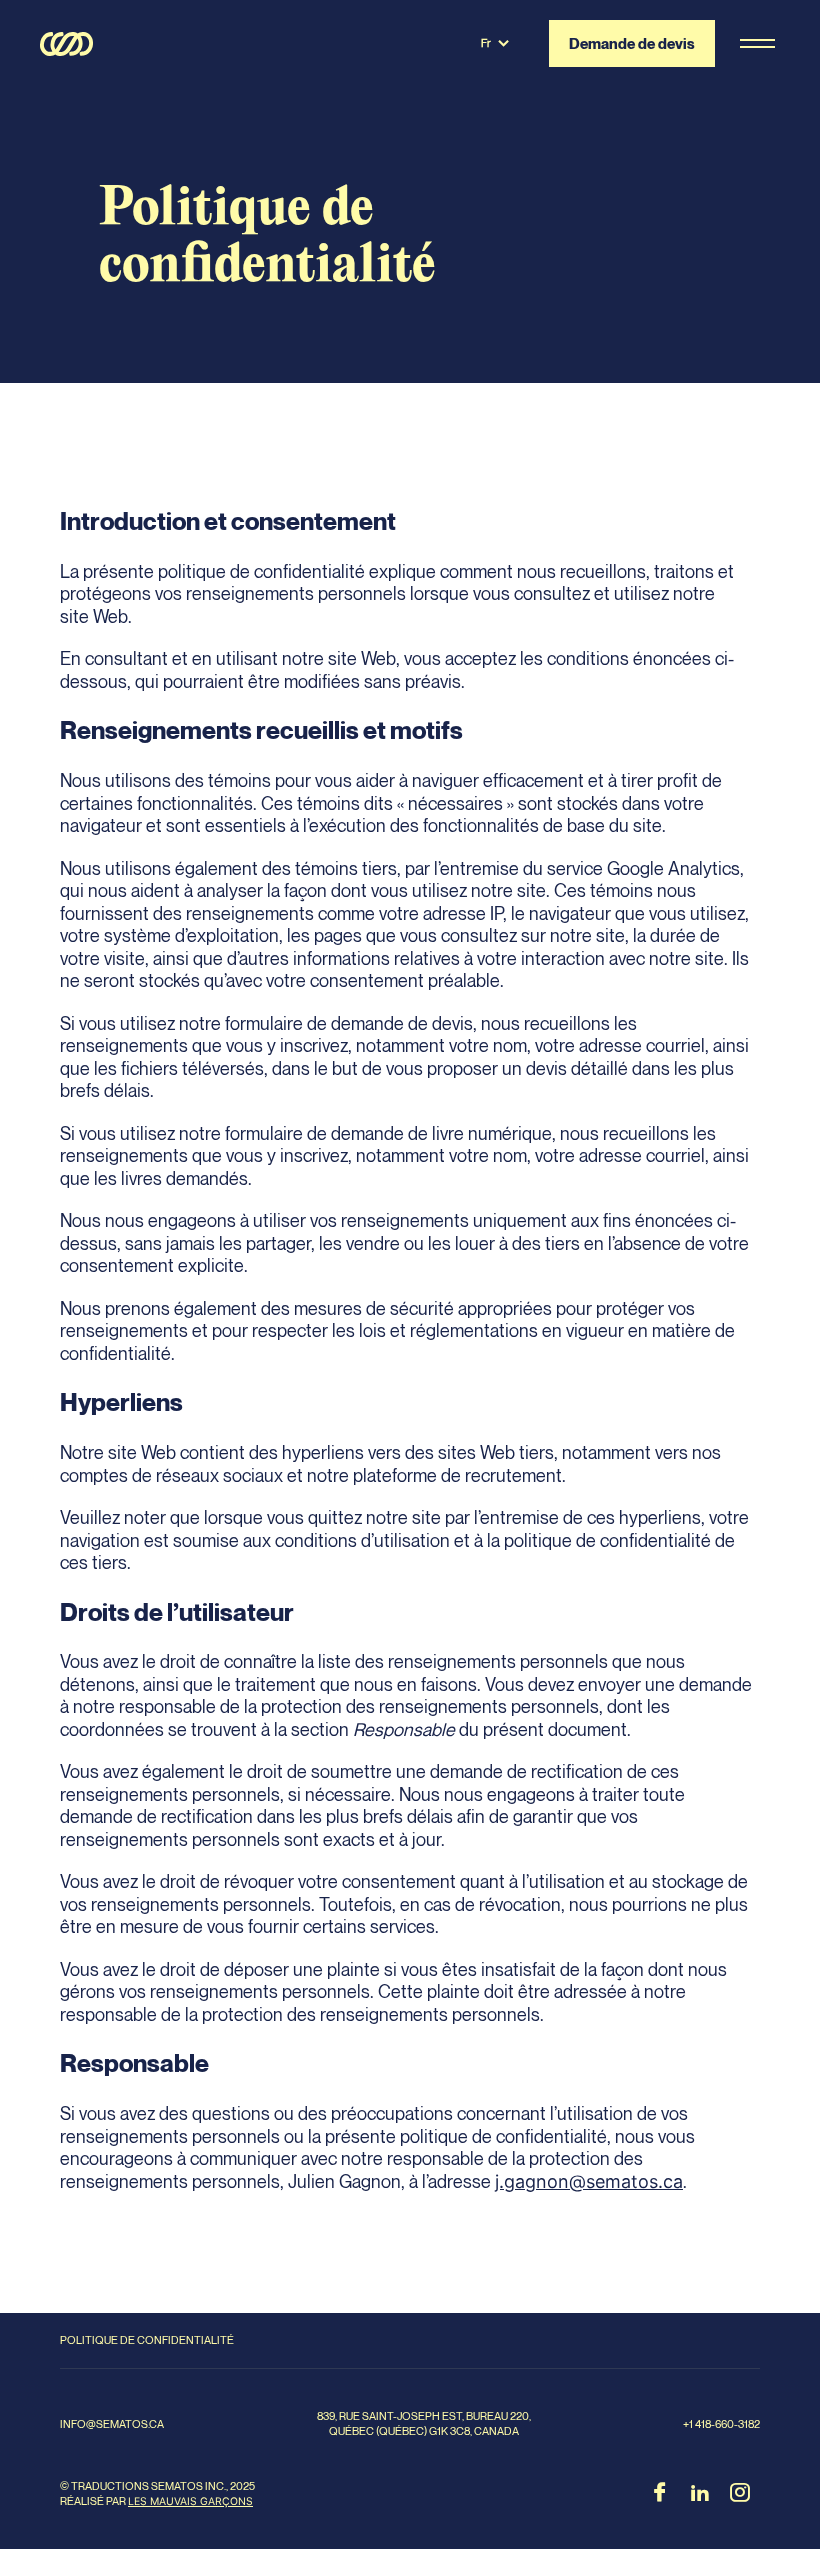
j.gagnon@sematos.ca (589, 2181)
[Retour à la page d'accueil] (66, 44)
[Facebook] (660, 2494)
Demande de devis (633, 43)
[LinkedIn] (700, 2494)
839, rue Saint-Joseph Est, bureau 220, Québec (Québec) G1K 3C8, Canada (424, 2423)
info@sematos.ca (112, 2424)
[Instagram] (740, 2494)
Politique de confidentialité (147, 2340)
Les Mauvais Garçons (190, 2501)
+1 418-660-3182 (721, 2424)
